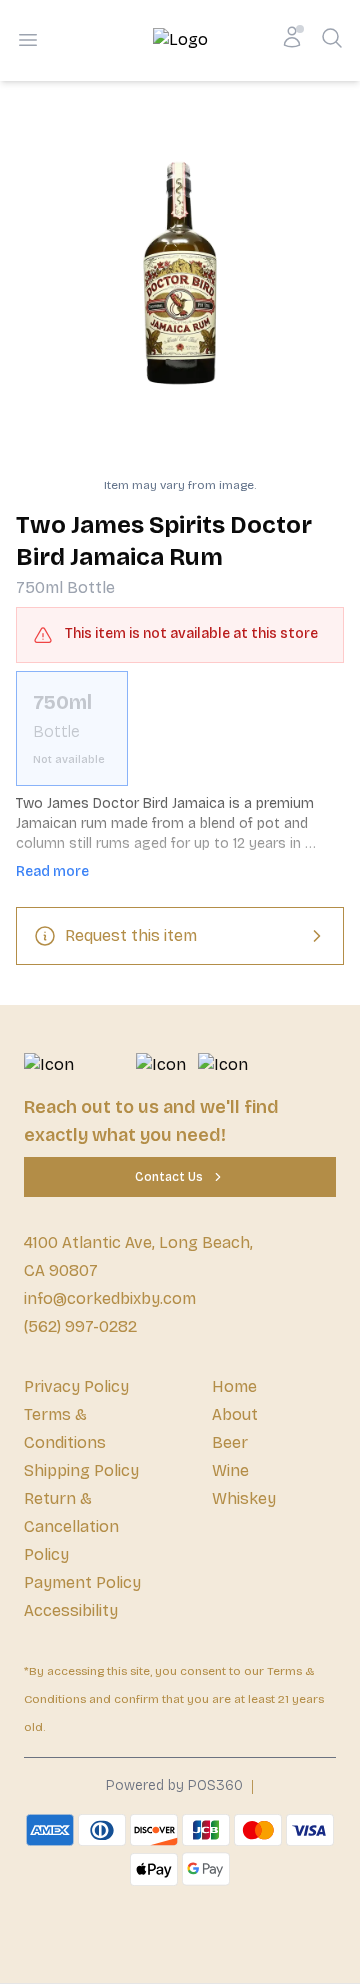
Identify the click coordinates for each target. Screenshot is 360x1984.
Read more (52, 871)
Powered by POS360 (174, 1785)
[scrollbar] (180, 728)
